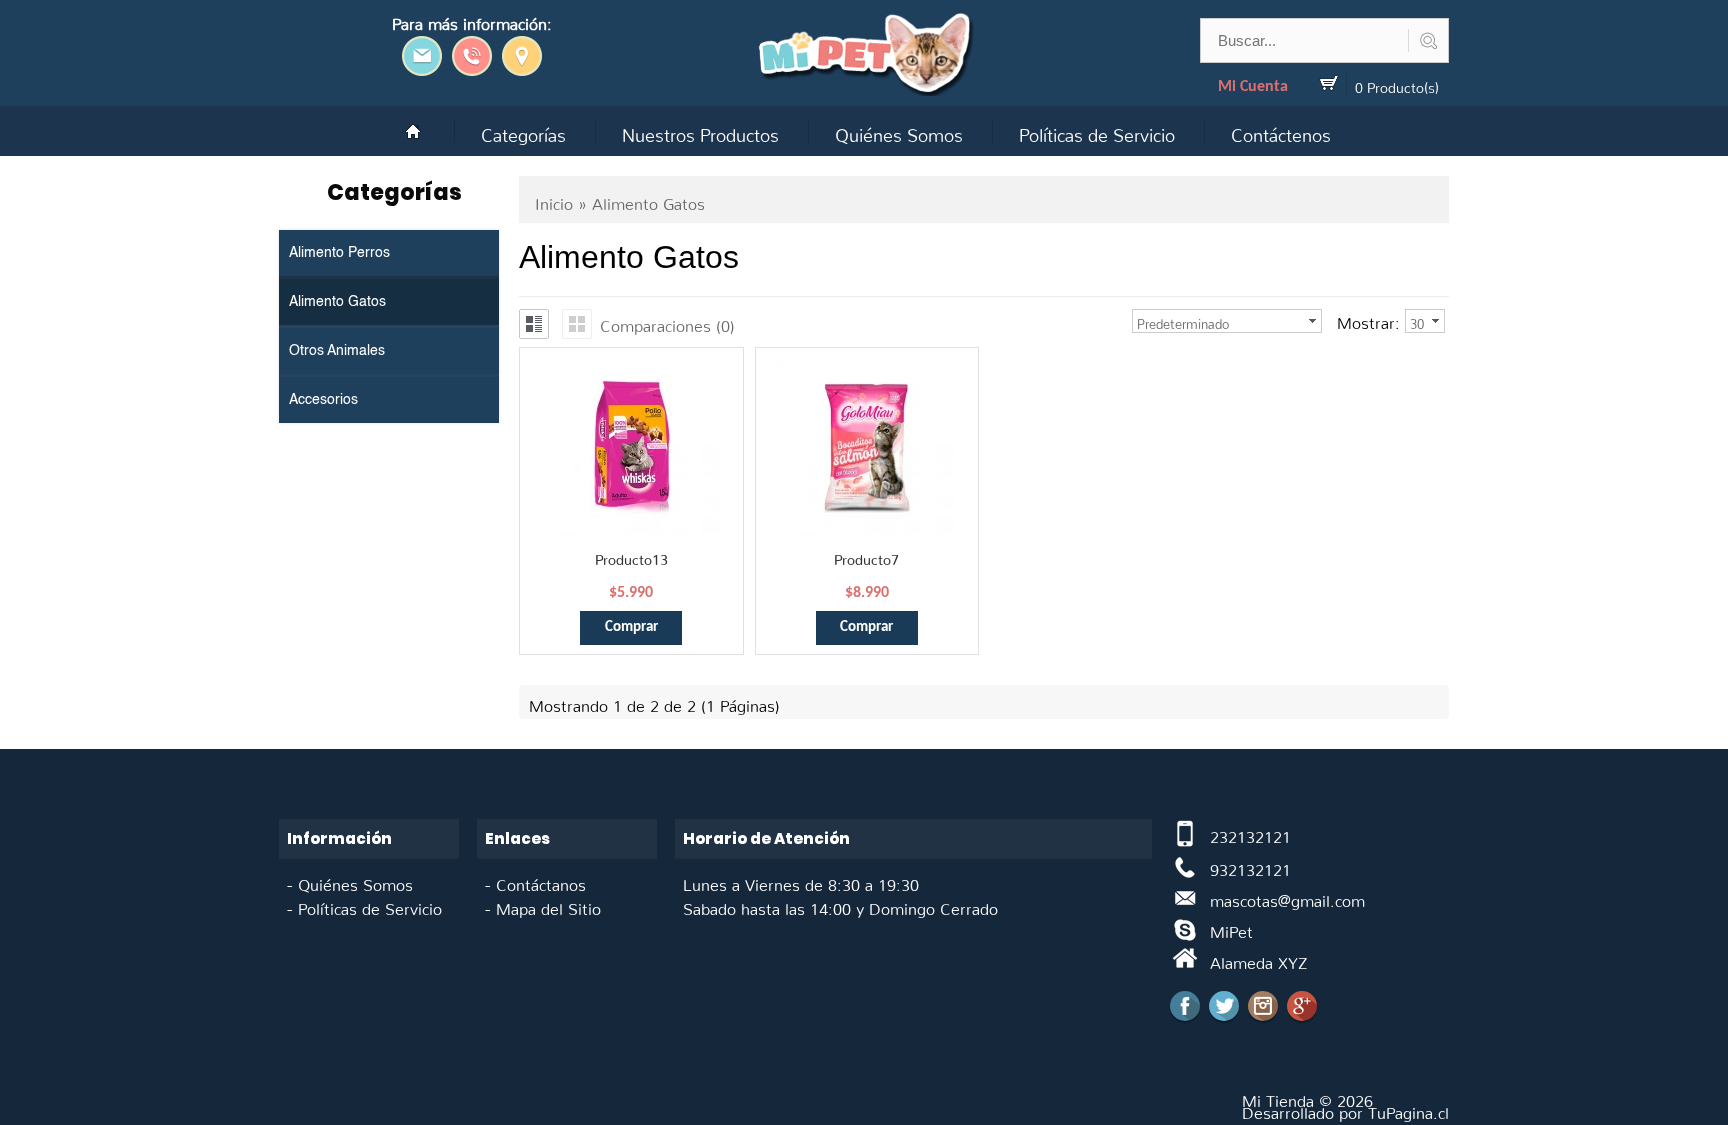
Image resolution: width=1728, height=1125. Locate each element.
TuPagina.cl (1408, 1109)
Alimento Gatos (337, 302)
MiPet (1231, 928)
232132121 (1250, 833)
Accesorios (323, 400)
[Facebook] (1185, 1006)
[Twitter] (1224, 1006)
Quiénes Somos (899, 130)
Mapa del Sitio (548, 905)
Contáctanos (541, 881)
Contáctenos (1281, 130)
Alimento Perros (339, 253)
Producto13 (631, 556)
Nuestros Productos (700, 130)
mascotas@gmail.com (1287, 897)
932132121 (1250, 866)
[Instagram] (1263, 1006)
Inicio (554, 200)
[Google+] (1302, 1006)
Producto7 (866, 556)
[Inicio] (413, 131)
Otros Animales (337, 351)
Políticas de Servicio (1097, 130)
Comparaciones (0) (667, 322)
